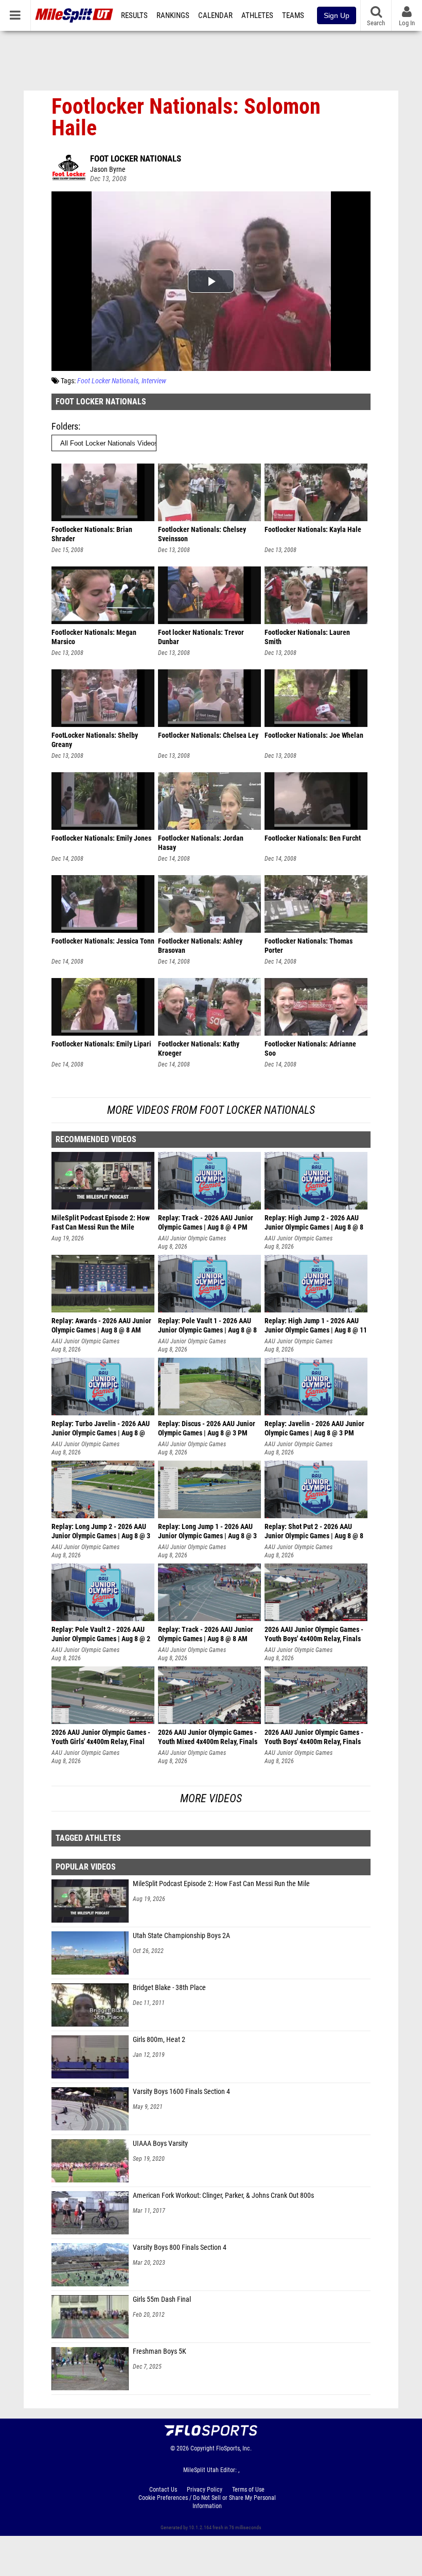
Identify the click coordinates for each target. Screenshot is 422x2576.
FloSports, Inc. (234, 2448)
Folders (65, 426)
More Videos (211, 1798)
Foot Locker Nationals (136, 158)
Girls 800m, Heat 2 (159, 2040)
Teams (293, 15)
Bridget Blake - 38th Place (169, 1988)
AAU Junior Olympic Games (192, 1238)
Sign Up (337, 15)
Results (134, 15)
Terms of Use (248, 2490)
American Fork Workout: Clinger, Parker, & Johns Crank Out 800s (223, 2196)
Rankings (173, 15)
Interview (154, 381)
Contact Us (163, 2490)
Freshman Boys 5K (160, 2351)
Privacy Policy (205, 2490)
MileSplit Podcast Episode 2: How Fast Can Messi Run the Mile (221, 1884)
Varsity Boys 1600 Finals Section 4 (181, 2092)
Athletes (257, 15)
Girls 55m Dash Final (162, 2299)
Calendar (215, 15)
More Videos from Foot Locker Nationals (211, 1110)
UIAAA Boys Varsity (160, 2144)
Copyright (203, 2448)
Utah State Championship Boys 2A (181, 1936)
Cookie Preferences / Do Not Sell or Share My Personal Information (207, 2502)
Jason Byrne (108, 170)
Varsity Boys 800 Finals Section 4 (180, 2248)
